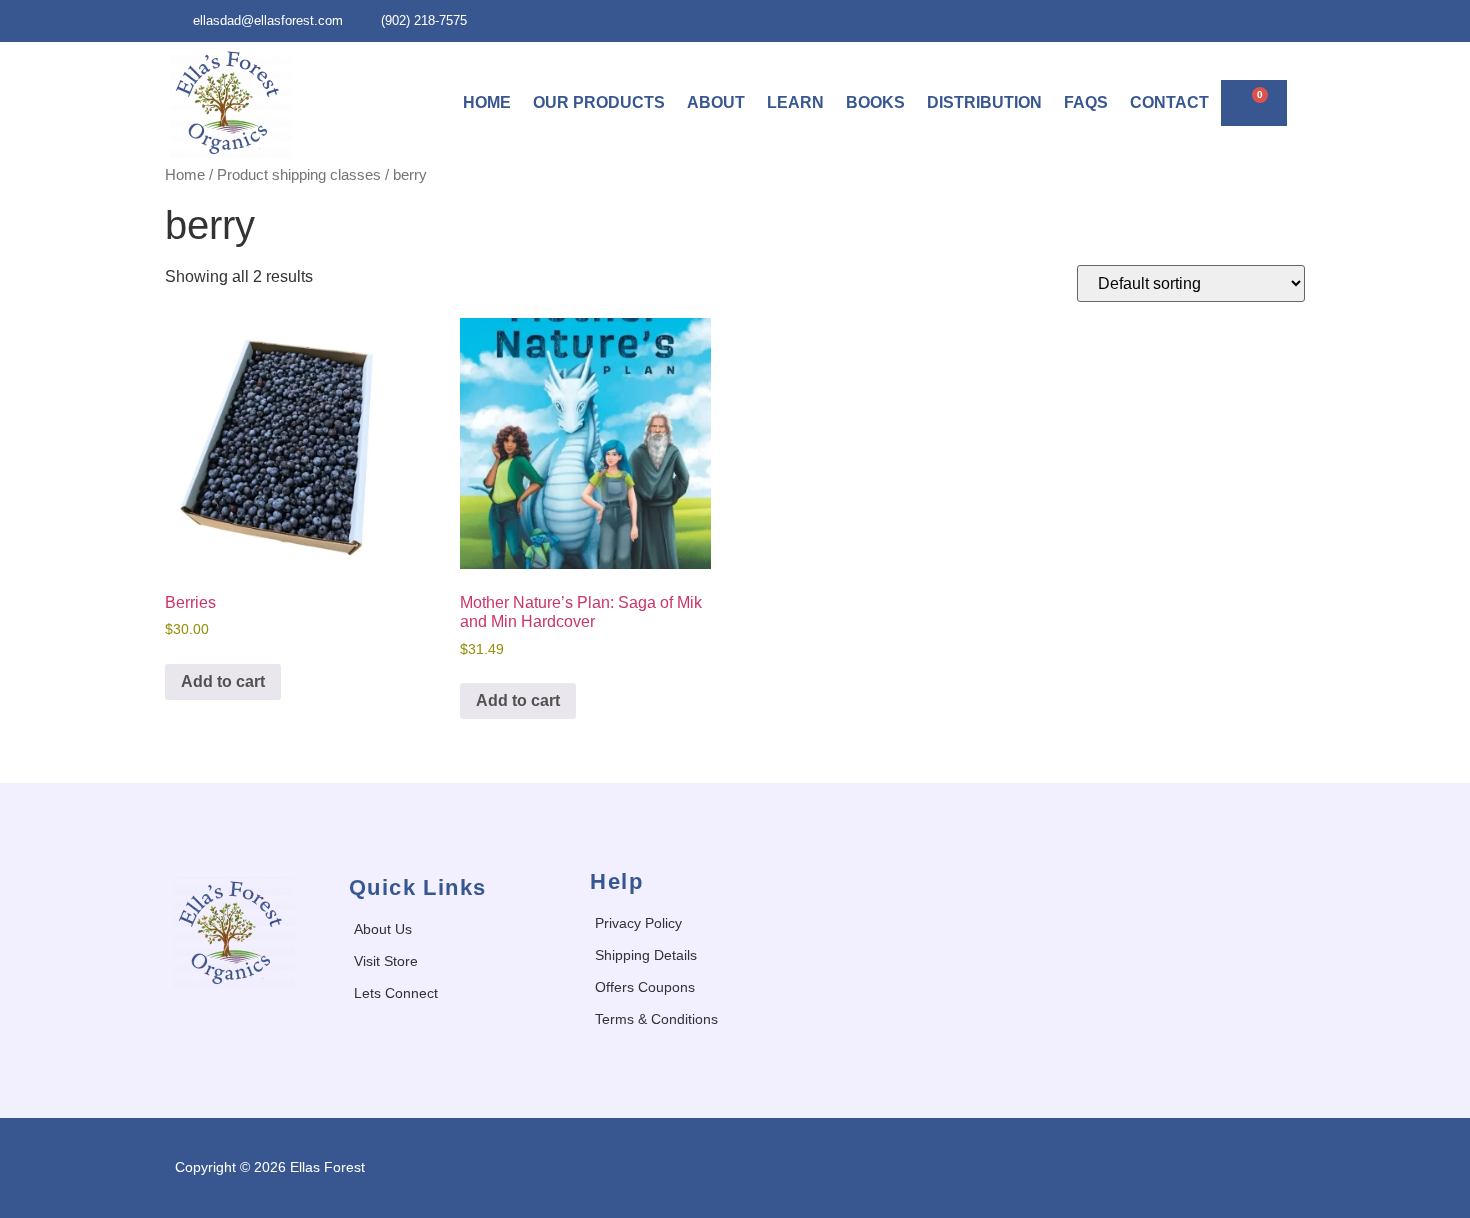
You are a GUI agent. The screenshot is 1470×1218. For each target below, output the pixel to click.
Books (875, 102)
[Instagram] (1244, 20)
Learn (795, 102)
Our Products (599, 102)
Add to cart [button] (223, 681)
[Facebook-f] (1203, 20)
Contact (1169, 102)
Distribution (984, 102)
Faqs (1086, 102)
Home (487, 102)
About (716, 102)
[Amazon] (1285, 20)
